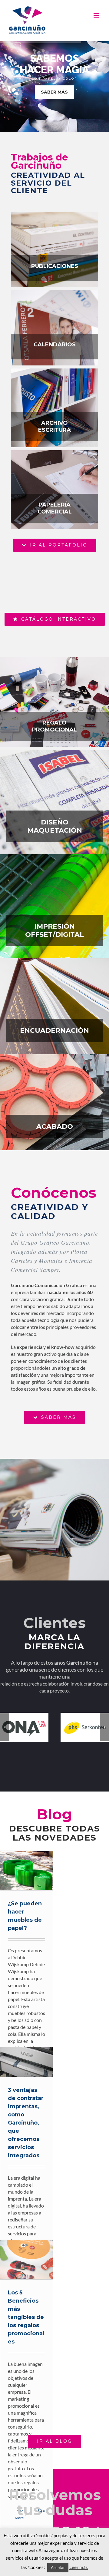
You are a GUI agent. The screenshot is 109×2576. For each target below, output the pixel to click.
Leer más (79, 2567)
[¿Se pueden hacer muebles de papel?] (26, 1871)
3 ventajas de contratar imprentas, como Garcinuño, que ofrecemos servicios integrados (19, 2062)
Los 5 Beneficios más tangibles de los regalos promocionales (19, 2260)
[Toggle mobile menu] (97, 15)
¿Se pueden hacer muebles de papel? (19, 1871)
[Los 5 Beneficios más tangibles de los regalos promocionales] (26, 2260)
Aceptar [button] (58, 2568)
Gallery (34, 1871)
